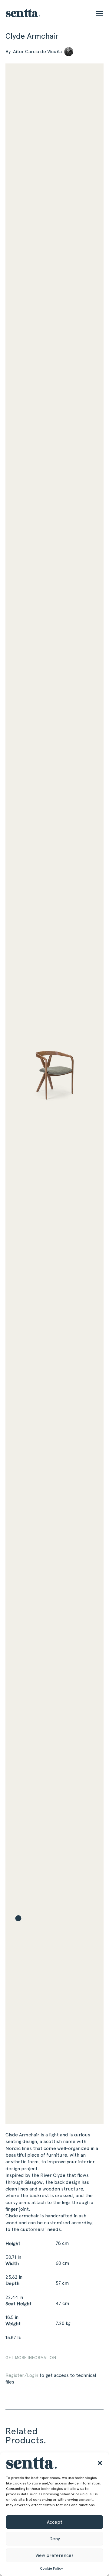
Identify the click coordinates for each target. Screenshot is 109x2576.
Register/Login (22, 2375)
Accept (55, 2522)
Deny (55, 2539)
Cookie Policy (51, 2568)
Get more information (31, 2358)
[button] (100, 2463)
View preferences (54, 2555)
